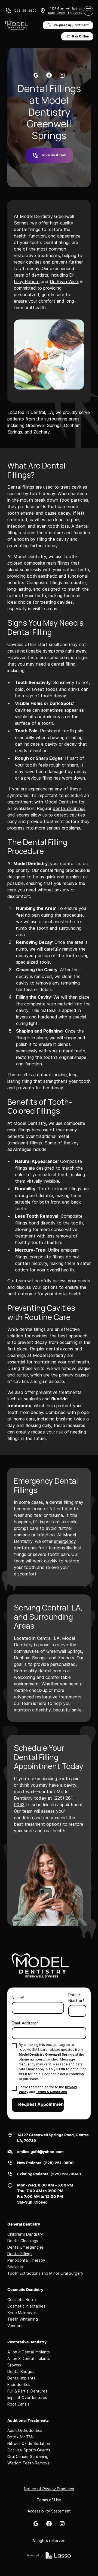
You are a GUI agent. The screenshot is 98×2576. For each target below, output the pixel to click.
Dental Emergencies (26, 2247)
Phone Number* (76, 1998)
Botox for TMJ (21, 2437)
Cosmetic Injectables (26, 2306)
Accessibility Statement (49, 2511)
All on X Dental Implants (29, 2358)
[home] (16, 25)
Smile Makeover (22, 2313)
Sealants (15, 2267)
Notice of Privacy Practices (49, 2489)
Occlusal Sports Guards (29, 2450)
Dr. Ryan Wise (64, 281)
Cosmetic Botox (22, 2300)
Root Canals (18, 2404)
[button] (88, 11)
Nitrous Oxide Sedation (29, 2443)
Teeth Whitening (23, 2319)
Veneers (15, 2326)
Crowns (14, 2365)
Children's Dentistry (25, 2234)
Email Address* (25, 2023)
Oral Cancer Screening (28, 2456)
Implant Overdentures (27, 2398)
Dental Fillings (20, 2254)
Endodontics (19, 2384)
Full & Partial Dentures (27, 2391)
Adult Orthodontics (25, 2430)
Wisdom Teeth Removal (29, 2463)
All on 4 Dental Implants (29, 2352)
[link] (36, 75)
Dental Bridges (21, 2371)
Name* (18, 1998)
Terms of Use (49, 2500)
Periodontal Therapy (26, 2260)
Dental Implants (21, 2378)
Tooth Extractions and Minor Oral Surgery (45, 2273)
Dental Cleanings (23, 2241)
